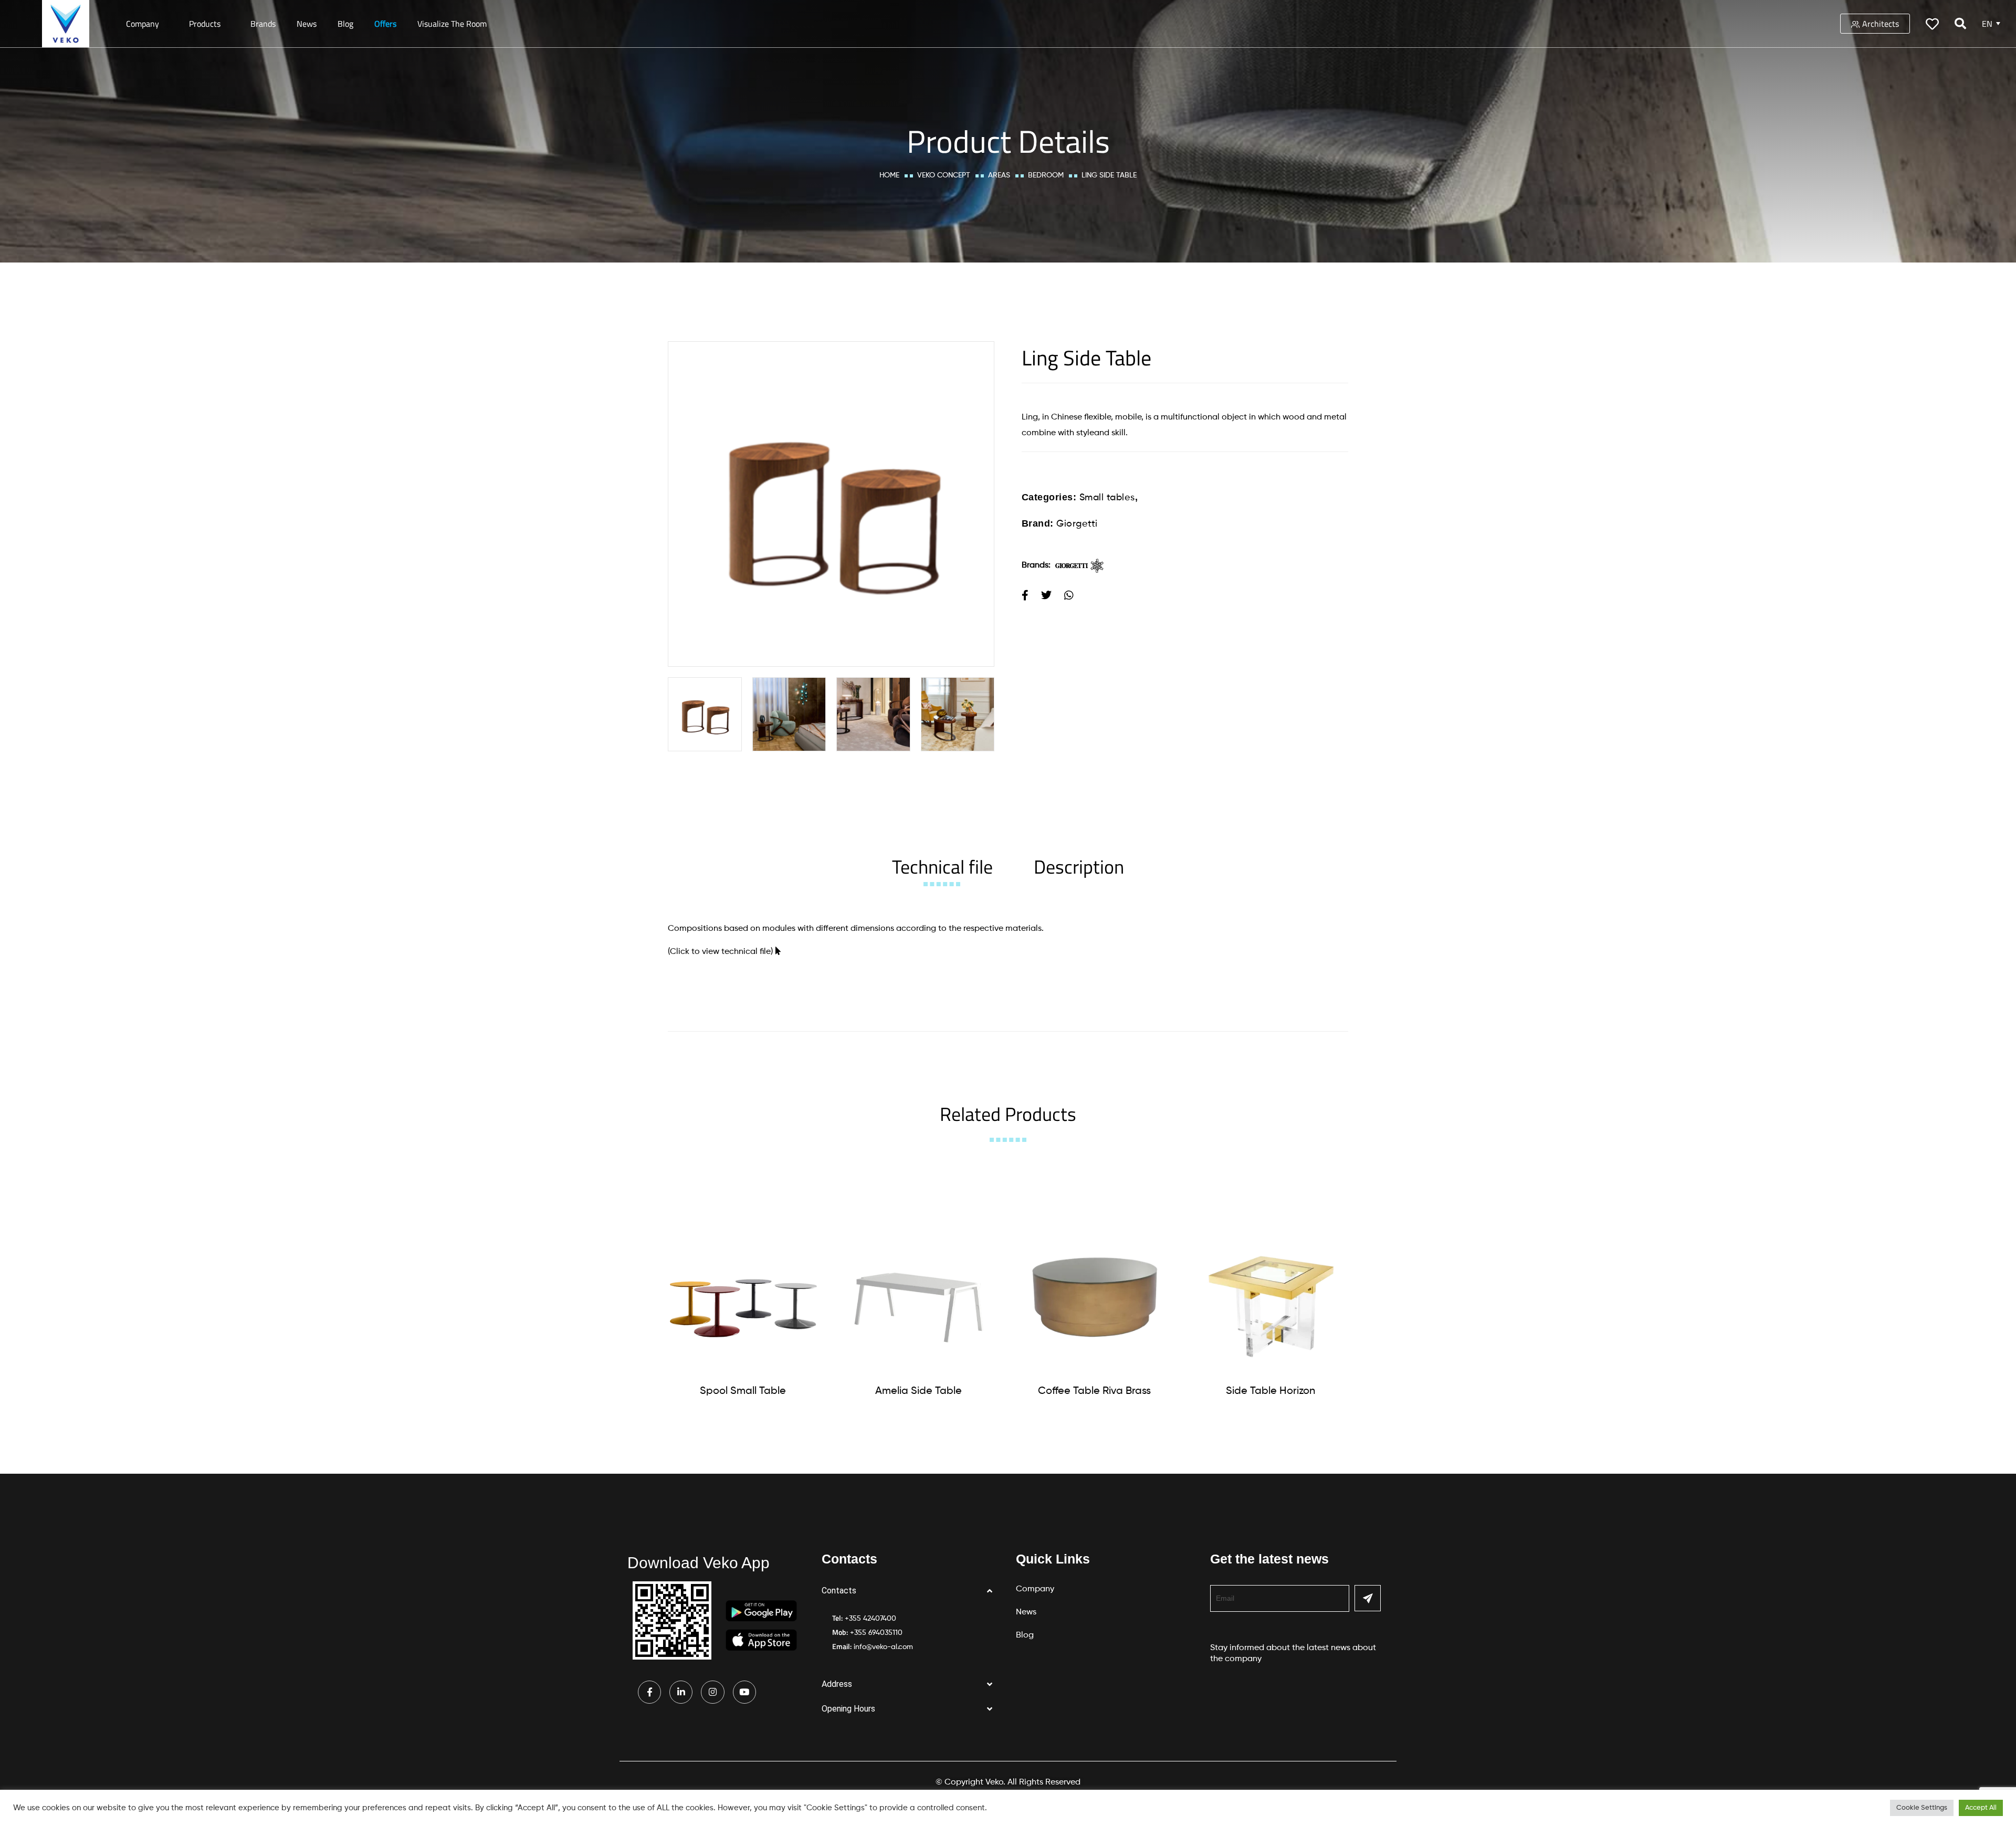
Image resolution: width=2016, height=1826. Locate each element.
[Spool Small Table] (743, 1297)
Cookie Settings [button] (1922, 1808)
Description (1079, 867)
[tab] (942, 867)
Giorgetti (1077, 524)
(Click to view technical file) (720, 952)
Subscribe (1368, 1598)
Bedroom (1046, 175)
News (307, 24)
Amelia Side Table (918, 1391)
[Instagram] (712, 1692)
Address (837, 1684)
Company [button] (143, 24)
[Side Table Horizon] (1270, 1297)
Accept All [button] (1981, 1808)
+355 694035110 (876, 1633)
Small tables (1107, 498)
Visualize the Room (452, 24)
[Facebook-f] (649, 1692)
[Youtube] (744, 1692)
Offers (385, 24)
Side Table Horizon (1270, 1391)
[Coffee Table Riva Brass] (1095, 1297)
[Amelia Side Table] (919, 1297)
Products (205, 24)
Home (889, 175)
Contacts (839, 1591)
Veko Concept (944, 175)
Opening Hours (848, 1709)
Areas (999, 175)
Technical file (942, 867)
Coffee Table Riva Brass (1094, 1391)
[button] (911, 1591)
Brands (263, 24)
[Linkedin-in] (681, 1692)
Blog (345, 24)
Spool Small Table (743, 1391)
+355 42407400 (870, 1619)
